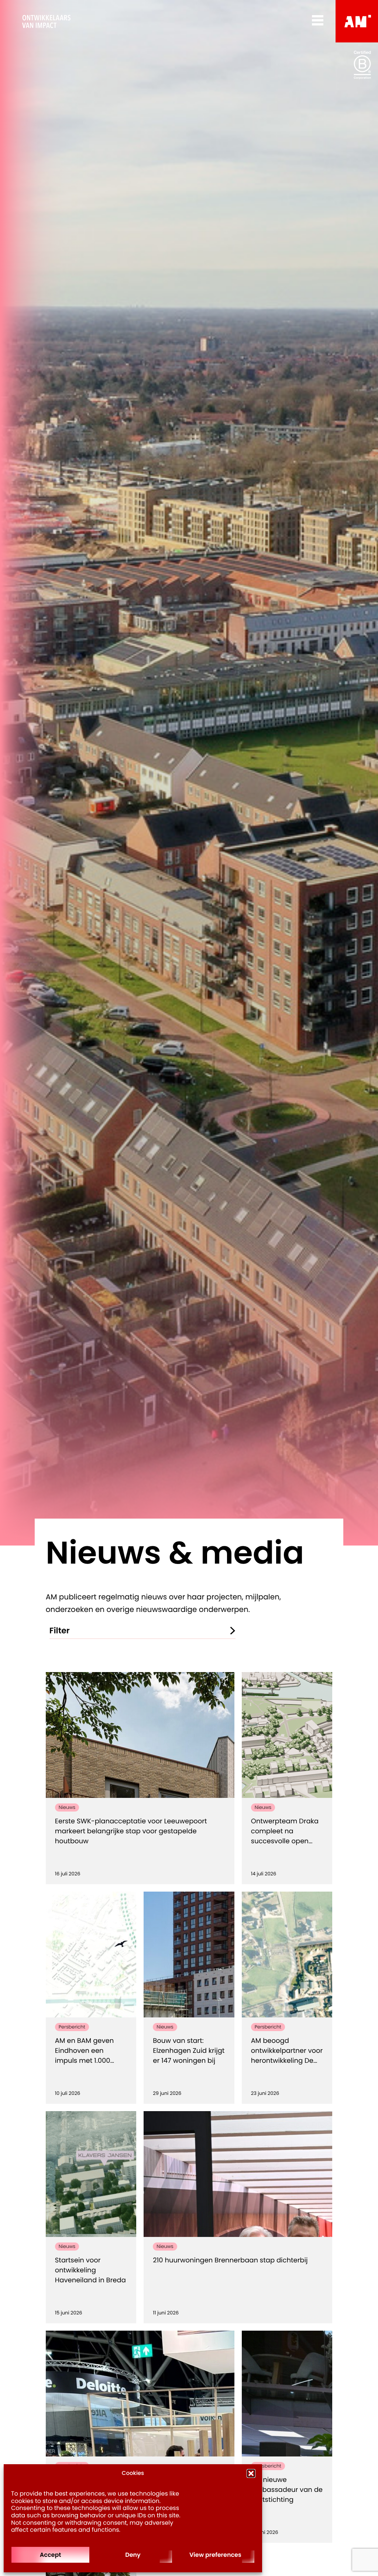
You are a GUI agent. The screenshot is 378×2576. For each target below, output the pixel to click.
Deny (133, 2555)
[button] (251, 2473)
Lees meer (183, 1859)
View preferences (215, 2555)
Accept (51, 2555)
